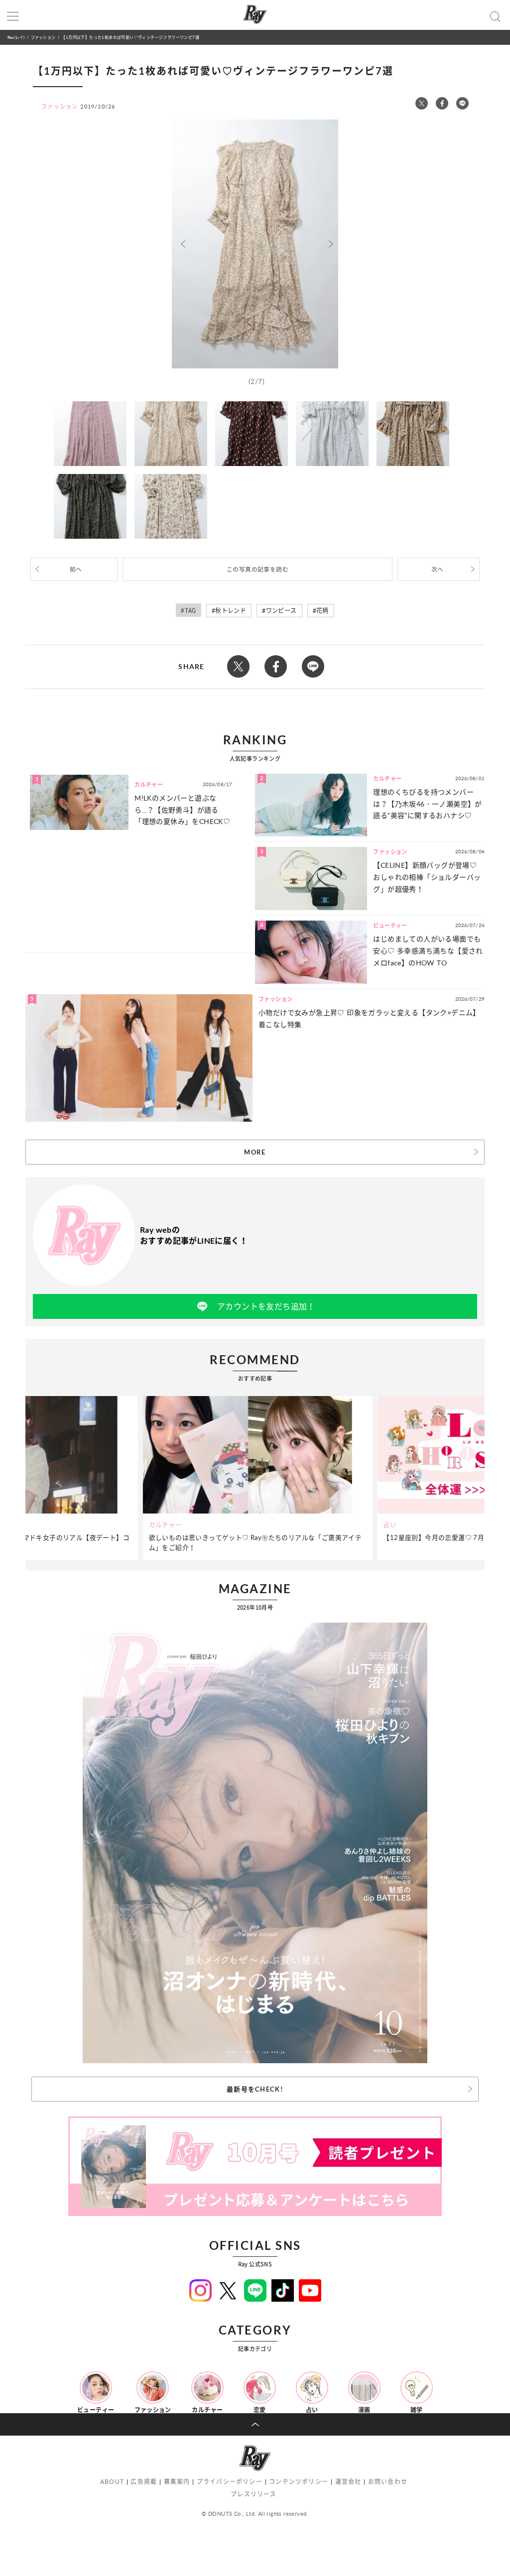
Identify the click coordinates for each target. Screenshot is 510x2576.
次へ (438, 569)
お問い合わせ (388, 2482)
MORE (255, 1152)
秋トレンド (231, 611)
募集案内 (177, 2482)
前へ (76, 569)
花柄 (322, 611)
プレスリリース (254, 2494)
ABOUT (112, 2482)
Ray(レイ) (16, 37)
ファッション (43, 37)
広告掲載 (144, 2482)
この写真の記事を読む (257, 569)
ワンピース (281, 611)
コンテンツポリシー (299, 2482)
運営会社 (348, 2482)
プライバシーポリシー (230, 2482)
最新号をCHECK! (255, 2089)
